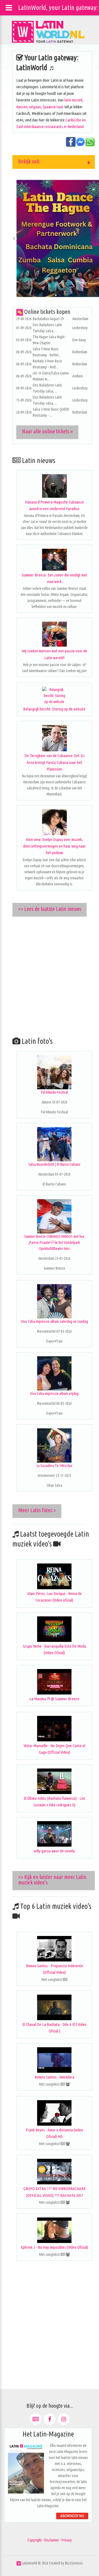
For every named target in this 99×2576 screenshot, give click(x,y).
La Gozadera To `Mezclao (54, 1466)
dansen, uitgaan (29, 107)
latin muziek (73, 100)
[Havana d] (54, 486)
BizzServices (74, 2563)
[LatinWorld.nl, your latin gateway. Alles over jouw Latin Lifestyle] (19, 2563)
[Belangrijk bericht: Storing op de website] (54, 696)
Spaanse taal (53, 107)
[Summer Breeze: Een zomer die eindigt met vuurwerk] (54, 560)
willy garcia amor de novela (54, 1851)
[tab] (54, 162)
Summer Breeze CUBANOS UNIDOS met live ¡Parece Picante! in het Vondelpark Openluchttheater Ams (54, 1242)
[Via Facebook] (50, 2419)
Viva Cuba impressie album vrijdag (54, 1394)
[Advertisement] (50, 975)
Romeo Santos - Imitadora (54, 2077)
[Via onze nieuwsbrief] (36, 2419)
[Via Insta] (64, 2419)
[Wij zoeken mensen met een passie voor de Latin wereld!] (54, 634)
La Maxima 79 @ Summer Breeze (54, 1699)
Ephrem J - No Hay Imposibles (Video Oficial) (54, 2247)
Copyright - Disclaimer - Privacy (50, 2540)
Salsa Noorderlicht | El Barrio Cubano (54, 1164)
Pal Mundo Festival (54, 1092)
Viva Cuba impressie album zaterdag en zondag (54, 1321)
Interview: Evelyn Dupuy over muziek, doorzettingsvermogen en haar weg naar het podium (54, 846)
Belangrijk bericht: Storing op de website (54, 709)
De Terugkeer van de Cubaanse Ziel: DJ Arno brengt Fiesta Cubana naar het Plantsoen (54, 762)
